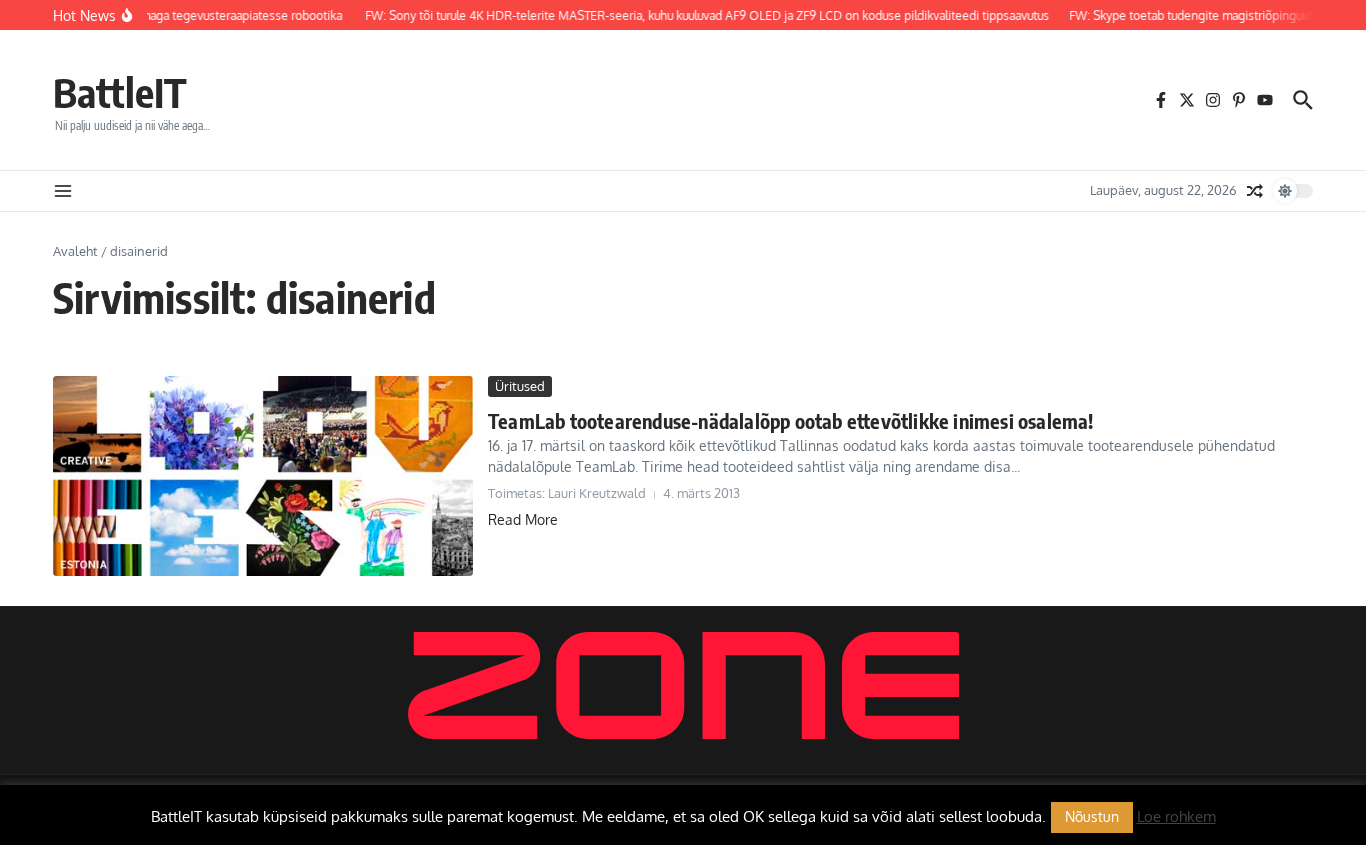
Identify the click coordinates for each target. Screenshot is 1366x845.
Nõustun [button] (1092, 816)
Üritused (520, 386)
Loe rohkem (1176, 816)
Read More (523, 519)
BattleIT (120, 92)
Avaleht (75, 251)
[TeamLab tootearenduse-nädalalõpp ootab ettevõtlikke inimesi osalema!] (263, 476)
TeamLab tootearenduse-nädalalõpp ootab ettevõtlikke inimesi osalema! (791, 420)
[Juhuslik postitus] (1255, 191)
